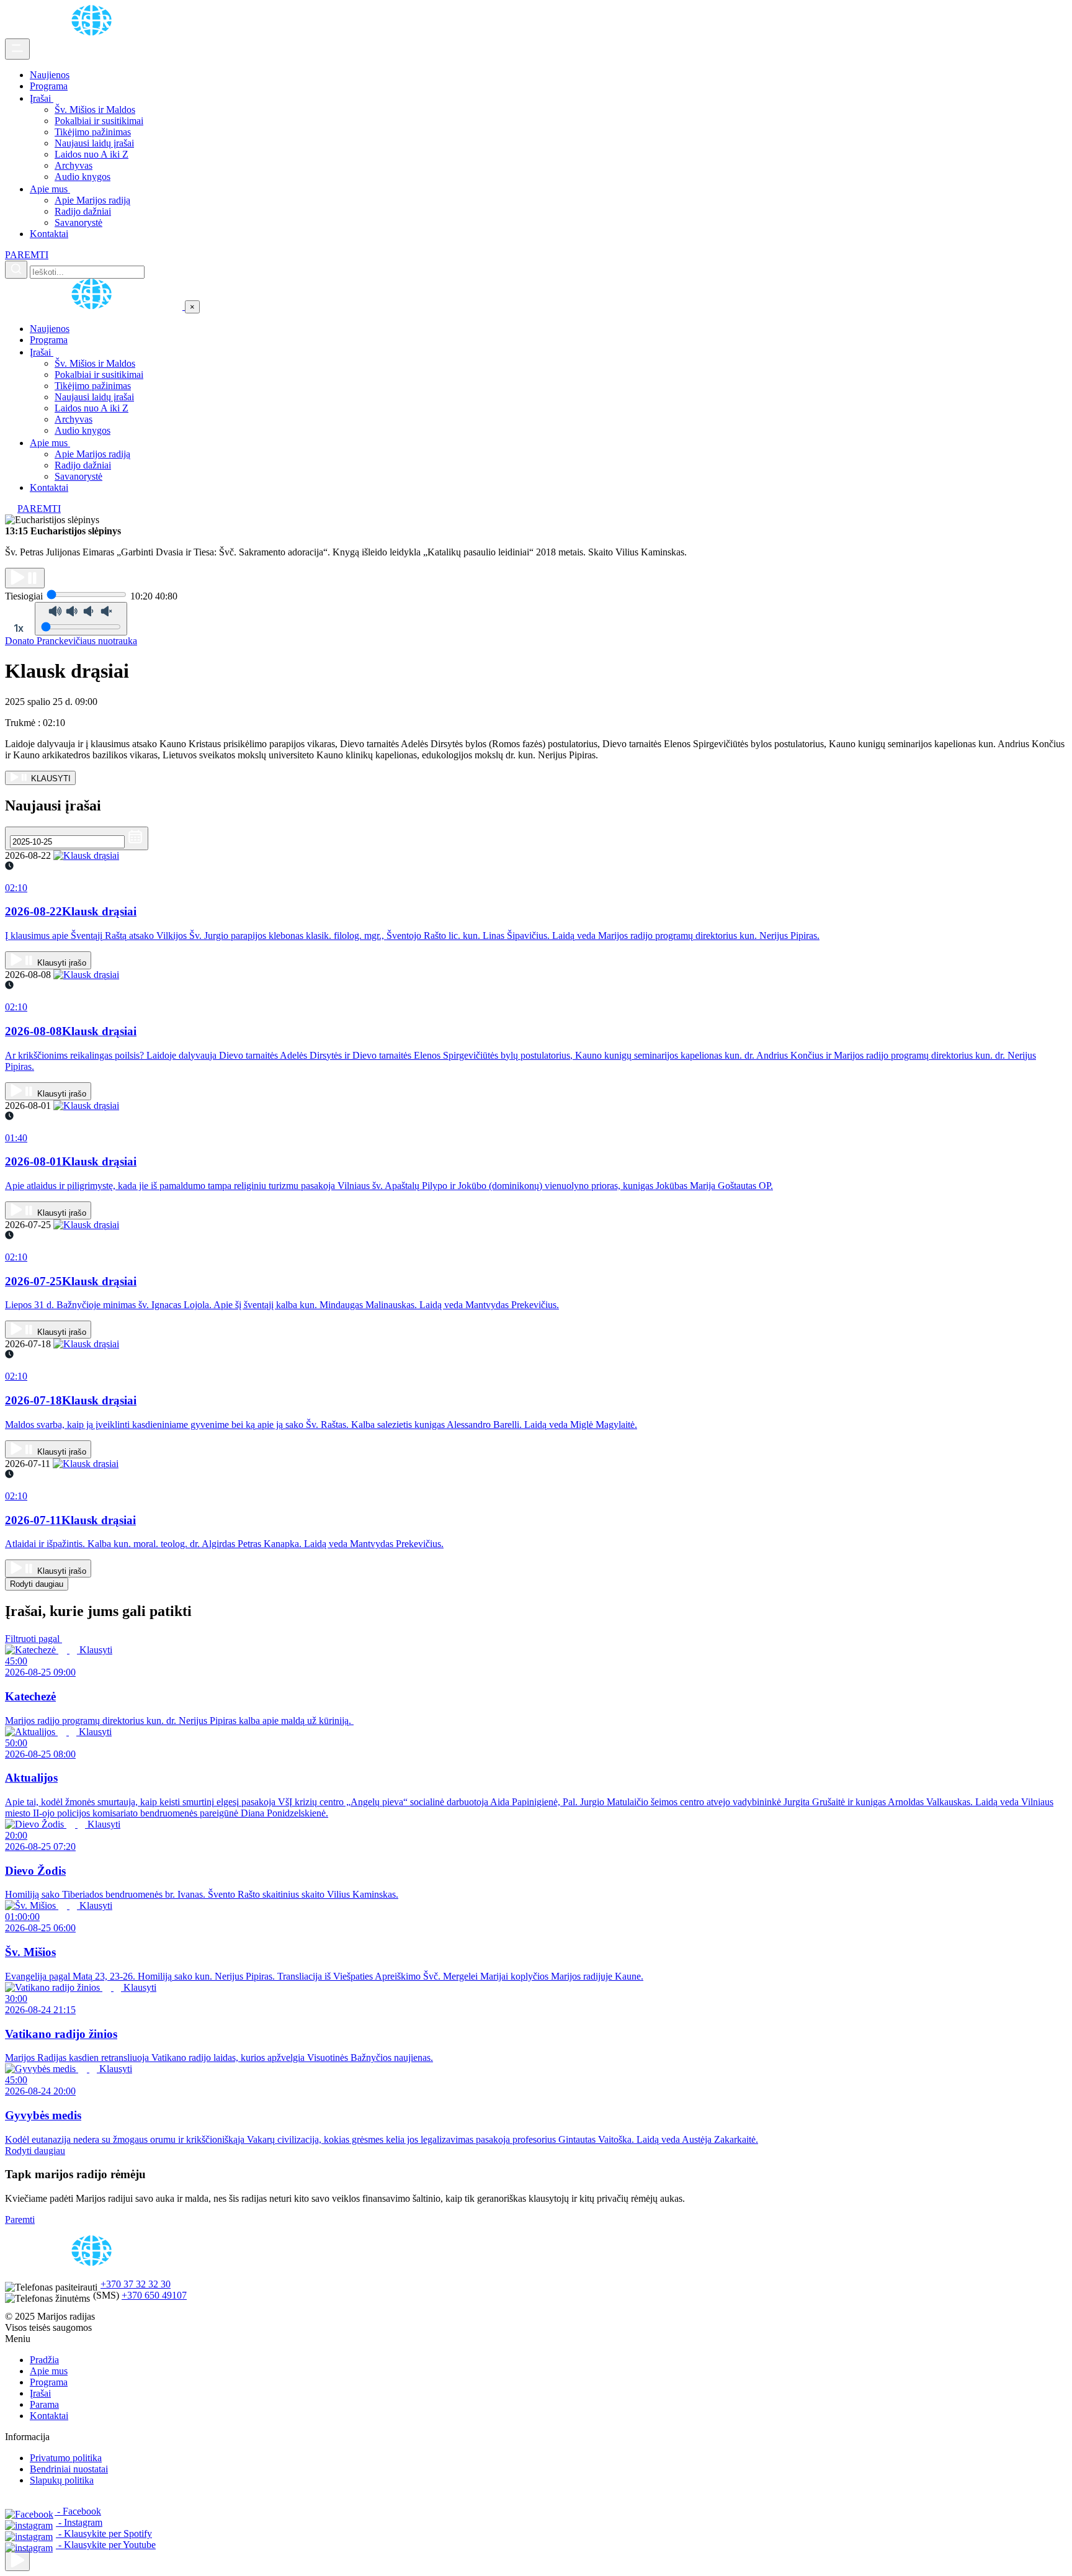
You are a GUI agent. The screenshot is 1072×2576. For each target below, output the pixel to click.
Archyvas (74, 165)
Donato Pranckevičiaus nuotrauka (71, 641)
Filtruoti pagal (33, 1639)
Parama (44, 2404)
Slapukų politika (62, 2480)
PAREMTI (27, 255)
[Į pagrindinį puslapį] (95, 306)
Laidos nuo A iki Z (92, 154)
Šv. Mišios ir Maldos (95, 110)
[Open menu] (17, 49)
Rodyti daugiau (37, 1584)
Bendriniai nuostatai (69, 2469)
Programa (49, 86)
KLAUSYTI (50, 779)
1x (19, 628)
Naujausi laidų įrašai (94, 143)
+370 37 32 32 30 (136, 2284)
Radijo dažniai (83, 211)
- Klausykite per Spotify (104, 2533)
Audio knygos (83, 177)
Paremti (20, 2219)
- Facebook (78, 2511)
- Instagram (79, 2522)
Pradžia (44, 2360)
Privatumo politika (66, 2458)
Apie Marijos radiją (92, 200)
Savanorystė (78, 222)
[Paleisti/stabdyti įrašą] (25, 578)
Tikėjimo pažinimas (93, 132)
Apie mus (50, 189)
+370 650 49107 (154, 2295)
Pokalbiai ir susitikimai (99, 121)
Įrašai (42, 98)
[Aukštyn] (17, 2561)
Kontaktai (49, 234)
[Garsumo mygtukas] (81, 619)
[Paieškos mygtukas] (16, 270)
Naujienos (50, 75)
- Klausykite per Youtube (106, 2545)
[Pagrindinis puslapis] (94, 33)
